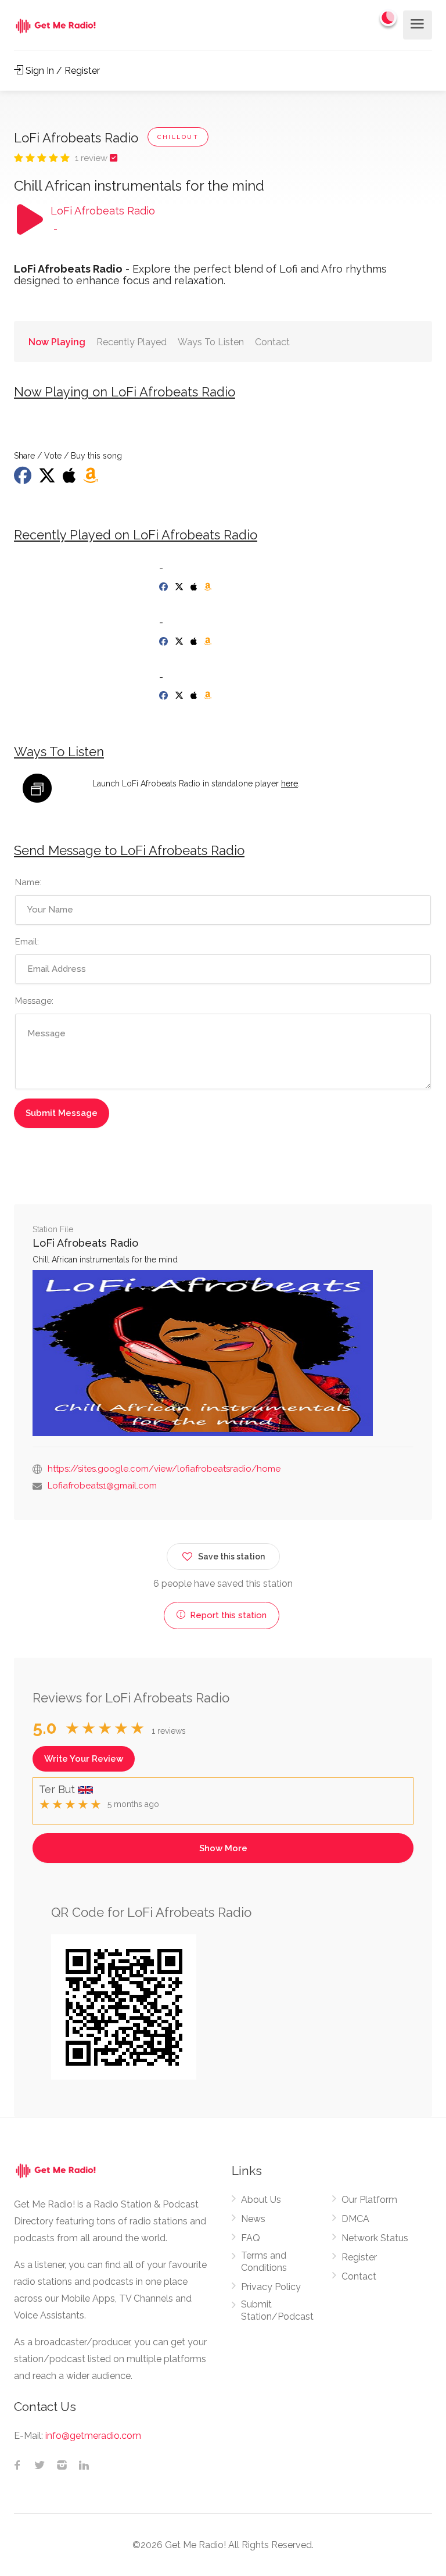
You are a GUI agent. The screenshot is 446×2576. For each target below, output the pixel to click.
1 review (92, 158)
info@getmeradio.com (93, 2436)
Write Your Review (84, 1759)
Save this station (231, 1557)
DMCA (355, 2219)
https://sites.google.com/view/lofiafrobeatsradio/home (164, 1469)
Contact (272, 342)
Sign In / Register (62, 71)
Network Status (375, 2238)
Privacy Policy (271, 2287)
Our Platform (369, 2200)
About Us (261, 2200)
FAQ (251, 2238)
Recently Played (132, 342)
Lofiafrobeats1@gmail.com (102, 1486)
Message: (34, 1001)
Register (359, 2257)
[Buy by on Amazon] (92, 479)
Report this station (227, 1615)
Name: (28, 882)
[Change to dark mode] (389, 17)
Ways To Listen (211, 342)
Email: (27, 942)
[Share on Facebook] (24, 479)
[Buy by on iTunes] (71, 479)
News (253, 2219)
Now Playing (57, 342)
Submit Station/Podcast (277, 2310)
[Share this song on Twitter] (48, 479)
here (289, 783)
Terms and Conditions (264, 2262)
